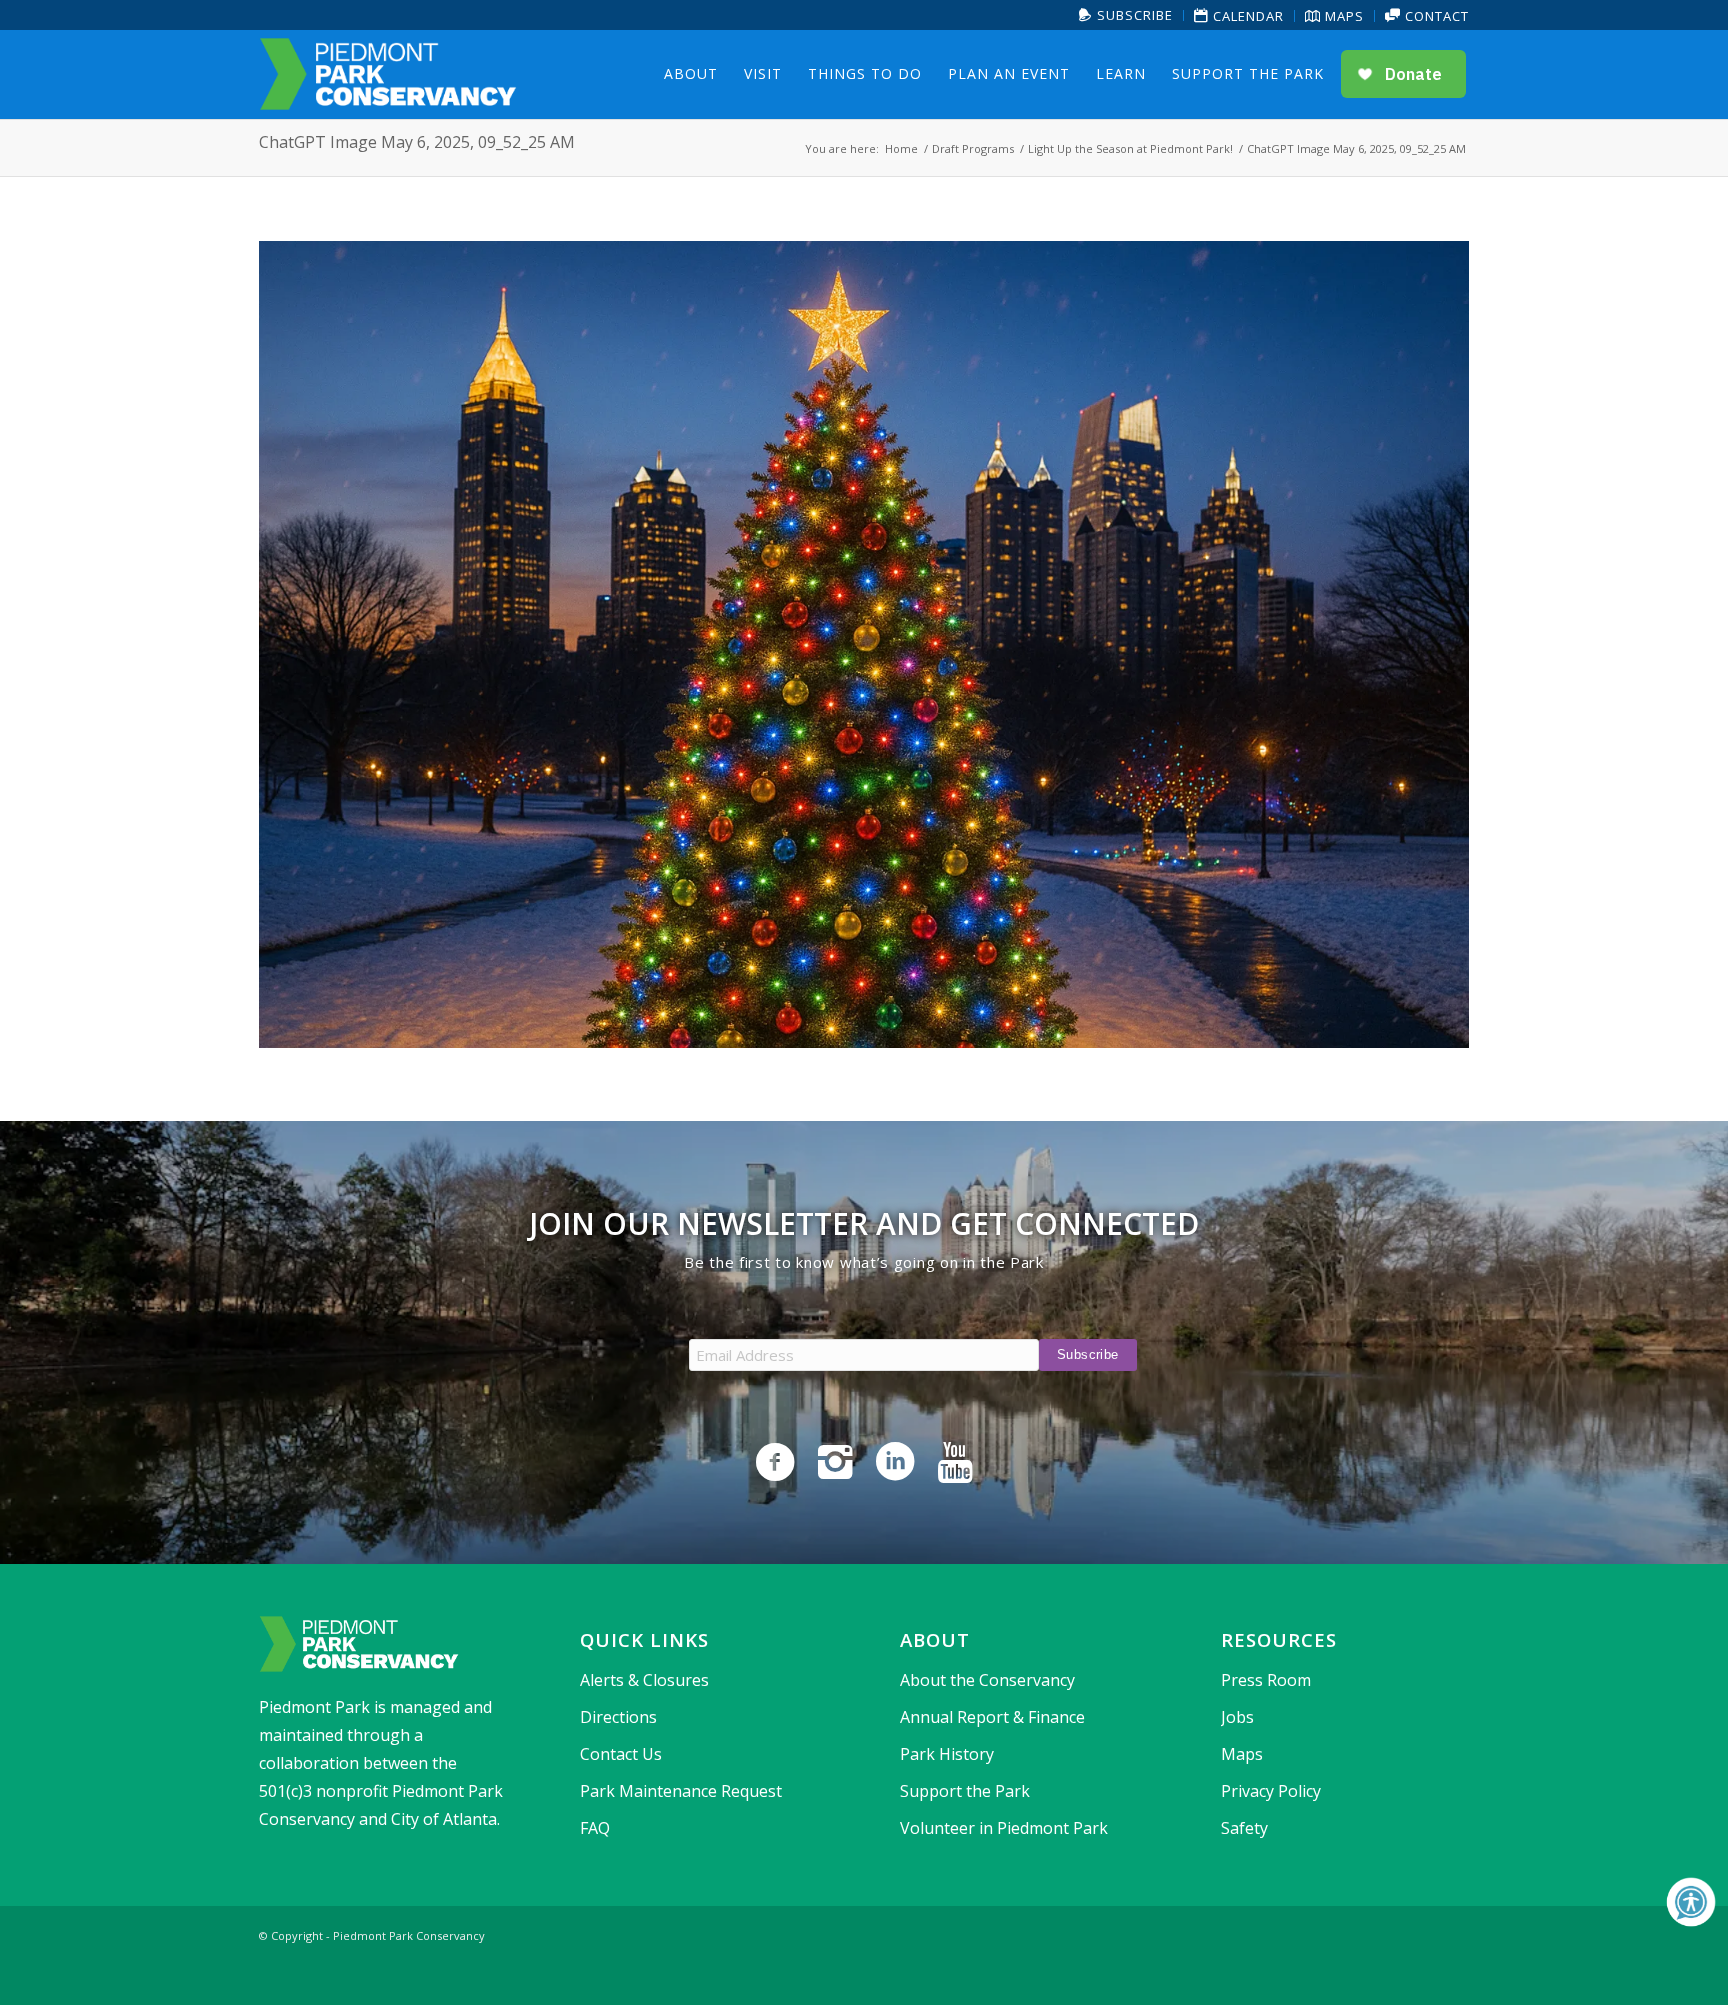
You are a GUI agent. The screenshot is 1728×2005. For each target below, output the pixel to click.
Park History (947, 1754)
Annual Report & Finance (992, 1717)
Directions (618, 1717)
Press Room (1266, 1680)
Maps (1342, 16)
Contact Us (621, 1754)
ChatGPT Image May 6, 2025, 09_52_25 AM (417, 142)
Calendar (1246, 16)
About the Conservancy (987, 1680)
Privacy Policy (1271, 1791)
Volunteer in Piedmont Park (1004, 1828)
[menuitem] (1126, 15)
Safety (1244, 1828)
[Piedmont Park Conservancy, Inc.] (388, 74)
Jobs (1237, 1717)
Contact (1435, 16)
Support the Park (965, 1791)
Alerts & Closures (644, 1680)
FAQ (595, 1828)
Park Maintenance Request (681, 1791)
